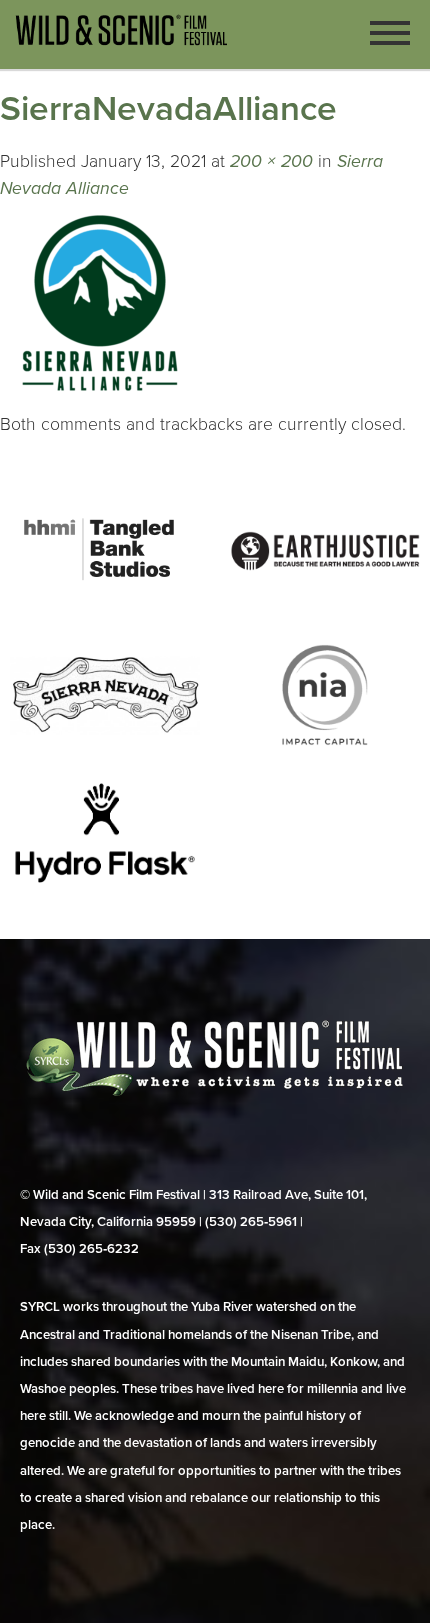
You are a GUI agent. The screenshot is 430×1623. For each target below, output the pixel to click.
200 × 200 (271, 161)
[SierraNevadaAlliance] (100, 397)
